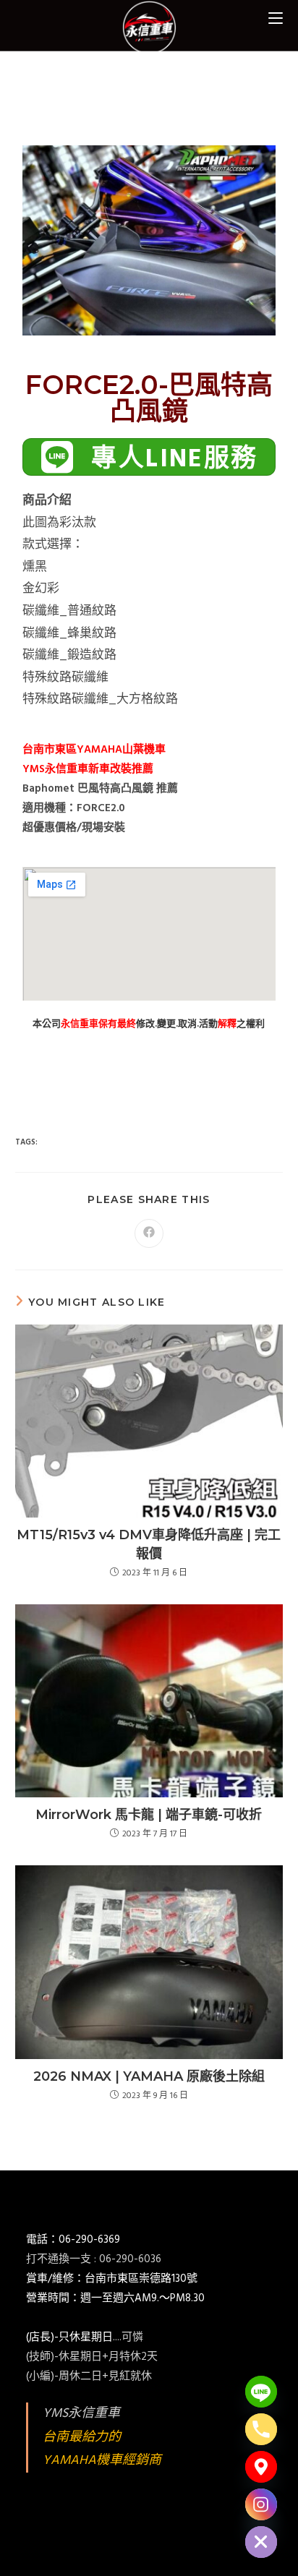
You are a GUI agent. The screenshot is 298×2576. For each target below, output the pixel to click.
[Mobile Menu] (276, 18)
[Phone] (261, 2429)
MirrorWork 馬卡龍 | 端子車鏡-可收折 (149, 1815)
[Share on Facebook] (149, 1233)
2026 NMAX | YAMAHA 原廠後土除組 (149, 2076)
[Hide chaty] (261, 2542)
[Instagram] (261, 2504)
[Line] (261, 2392)
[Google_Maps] (261, 2467)
